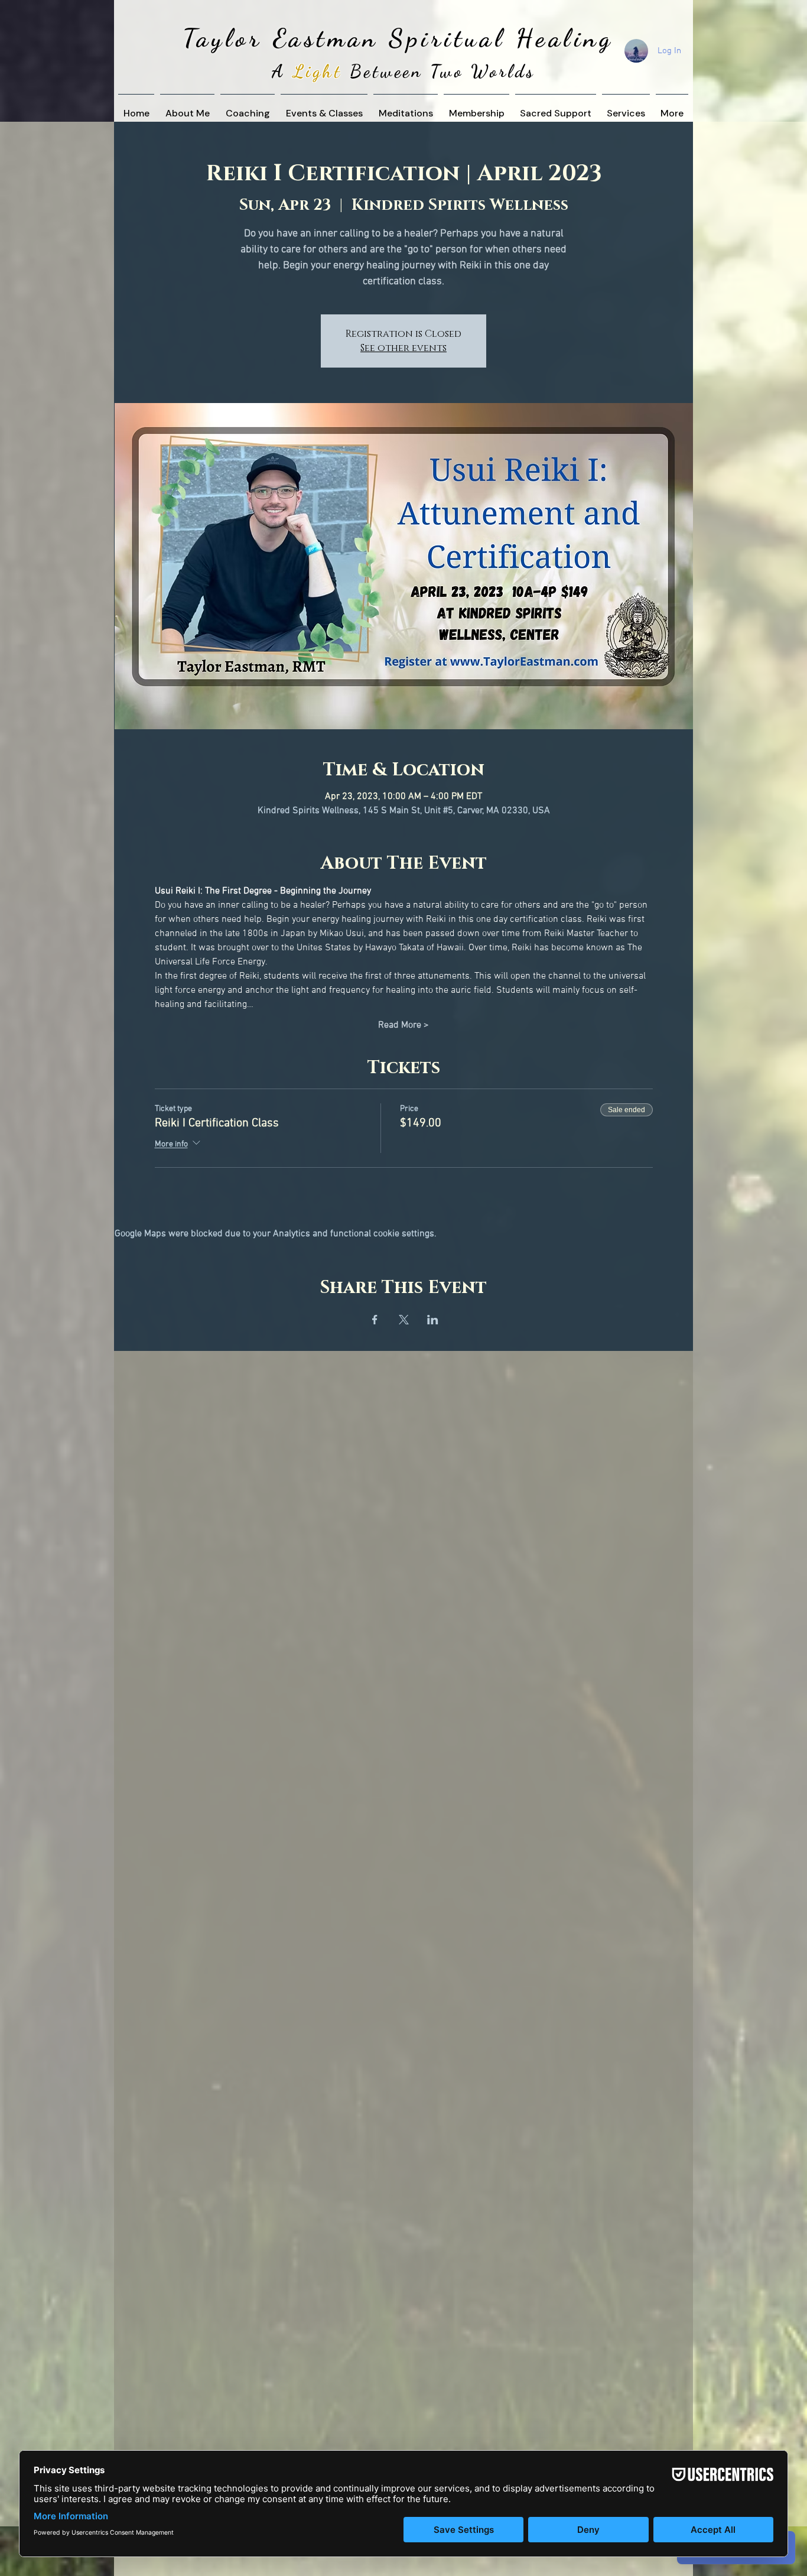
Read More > (403, 1025)
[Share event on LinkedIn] (433, 1320)
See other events (403, 348)
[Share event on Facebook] (375, 1320)
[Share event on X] (404, 1320)
